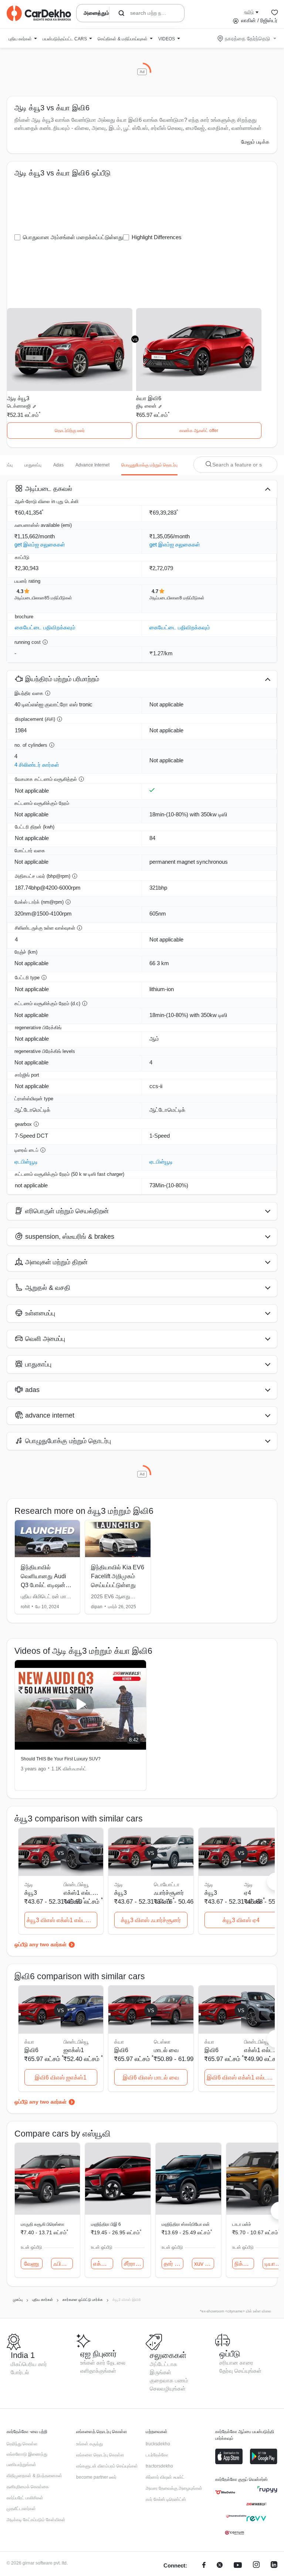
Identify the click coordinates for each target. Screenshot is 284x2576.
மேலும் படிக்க (255, 142)
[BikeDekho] (225, 2492)
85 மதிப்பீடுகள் (58, 598)
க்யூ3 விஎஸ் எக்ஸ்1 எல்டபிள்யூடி (62, 1920)
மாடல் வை (166, 2050)
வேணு (32, 2264)
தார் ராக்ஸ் (174, 2264)
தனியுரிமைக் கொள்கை (28, 2487)
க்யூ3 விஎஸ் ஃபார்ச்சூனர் (151, 1920)
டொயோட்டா (167, 1884)
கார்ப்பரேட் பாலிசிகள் (25, 2498)
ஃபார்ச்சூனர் (169, 1893)
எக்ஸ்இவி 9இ (103, 2264)
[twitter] (220, 2566)
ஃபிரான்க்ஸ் (63, 2264)
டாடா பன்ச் (242, 2224)
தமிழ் (249, 12)
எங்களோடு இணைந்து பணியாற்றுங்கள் (27, 2459)
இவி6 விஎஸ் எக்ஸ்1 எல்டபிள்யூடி (242, 2077)
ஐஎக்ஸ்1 (74, 2050)
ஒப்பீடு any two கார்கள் (40, 1944)
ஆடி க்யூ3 (18, 398)
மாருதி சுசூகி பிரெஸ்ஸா (43, 2224)
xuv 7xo (204, 2264)
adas (58, 465)
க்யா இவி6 (149, 398)
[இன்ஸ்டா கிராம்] (256, 2566)
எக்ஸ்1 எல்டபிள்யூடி (82, 1893)
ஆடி (248, 1884)
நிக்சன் (243, 2264)
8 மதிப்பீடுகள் (192, 598)
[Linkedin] (274, 2566)
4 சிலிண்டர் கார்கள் (37, 765)
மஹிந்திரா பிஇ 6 (106, 2224)
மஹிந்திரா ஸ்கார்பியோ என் (186, 2224)
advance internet (92, 465)
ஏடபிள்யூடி (26, 1162)
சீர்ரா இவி (134, 2264)
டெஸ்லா (162, 2042)
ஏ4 (248, 1893)
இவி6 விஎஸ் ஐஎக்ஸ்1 (61, 2077)
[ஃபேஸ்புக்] (204, 2566)
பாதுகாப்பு (33, 465)
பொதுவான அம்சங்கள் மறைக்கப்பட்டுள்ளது (73, 237)
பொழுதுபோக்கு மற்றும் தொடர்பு (149, 465)
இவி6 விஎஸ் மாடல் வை (151, 2077)
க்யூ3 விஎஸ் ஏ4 (241, 1920)
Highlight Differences (157, 237)
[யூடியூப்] (238, 2566)
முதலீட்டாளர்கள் (21, 2509)
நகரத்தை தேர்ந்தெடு (247, 39)
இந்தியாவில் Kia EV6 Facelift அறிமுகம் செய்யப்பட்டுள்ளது (118, 1576)
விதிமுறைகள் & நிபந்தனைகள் (34, 2476)
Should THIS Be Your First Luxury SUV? (61, 1759)
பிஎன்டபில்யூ (76, 1884)
